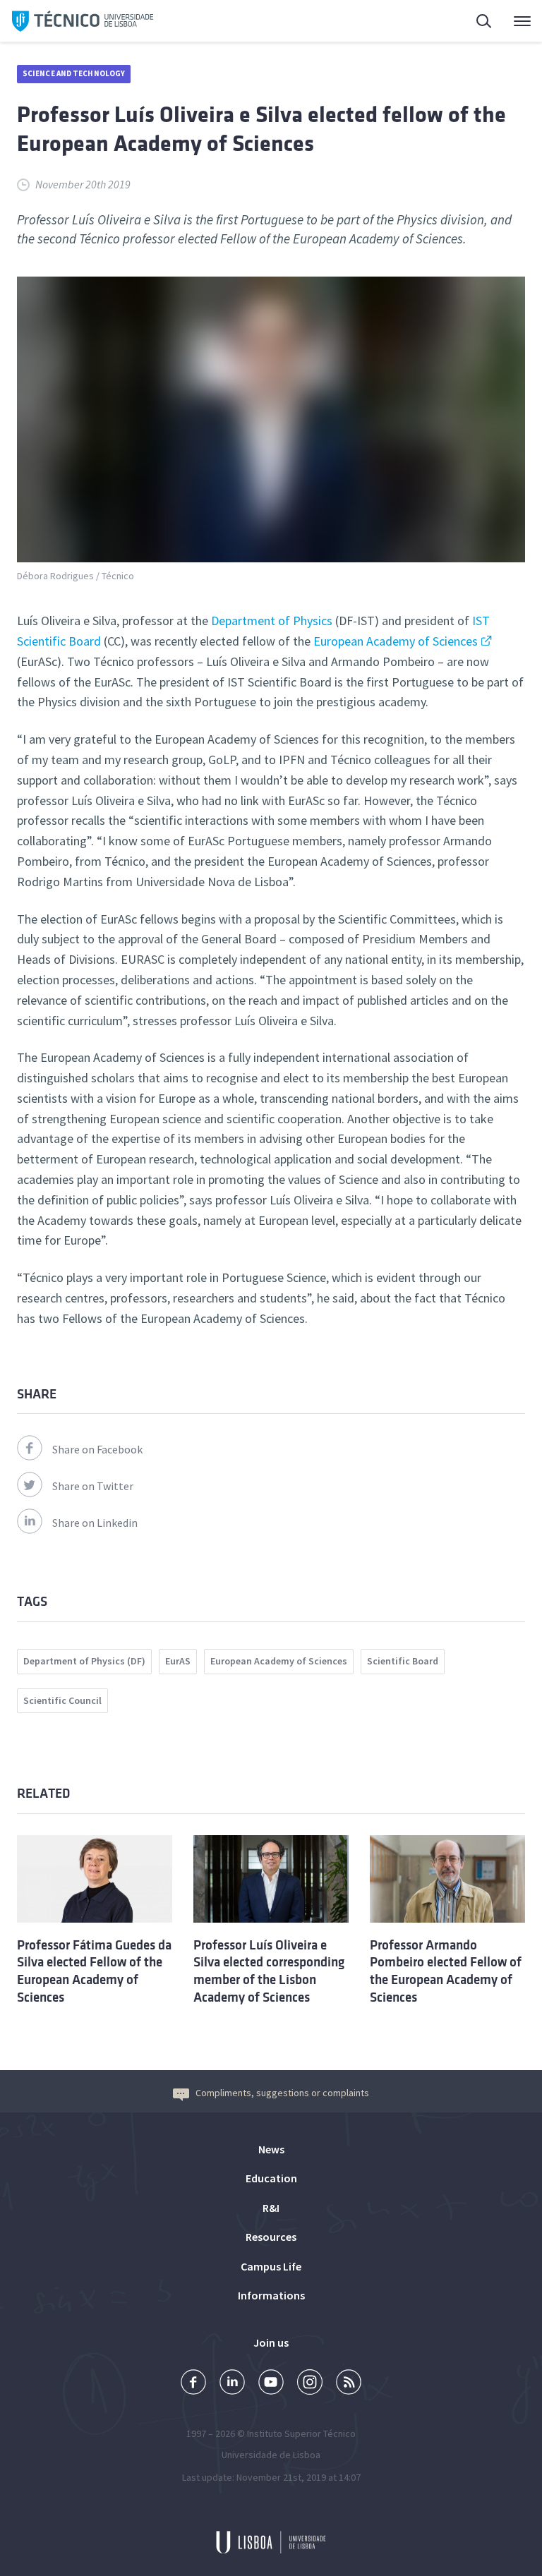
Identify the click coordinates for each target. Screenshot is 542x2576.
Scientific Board (403, 1661)
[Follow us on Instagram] (310, 2384)
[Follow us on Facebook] (193, 2384)
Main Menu (513, 21)
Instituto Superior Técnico (301, 2433)
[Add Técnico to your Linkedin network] (232, 2384)
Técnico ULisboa (83, 21)
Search (476, 21)
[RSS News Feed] (349, 2384)
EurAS (178, 1661)
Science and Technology (74, 73)
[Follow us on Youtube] (271, 2384)
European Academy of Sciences (396, 641)
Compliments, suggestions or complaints (282, 2093)
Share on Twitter (93, 1486)
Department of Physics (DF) (84, 1661)
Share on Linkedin (95, 1523)
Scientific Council (62, 1700)
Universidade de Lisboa (271, 2455)
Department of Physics (272, 621)
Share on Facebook (97, 1449)
